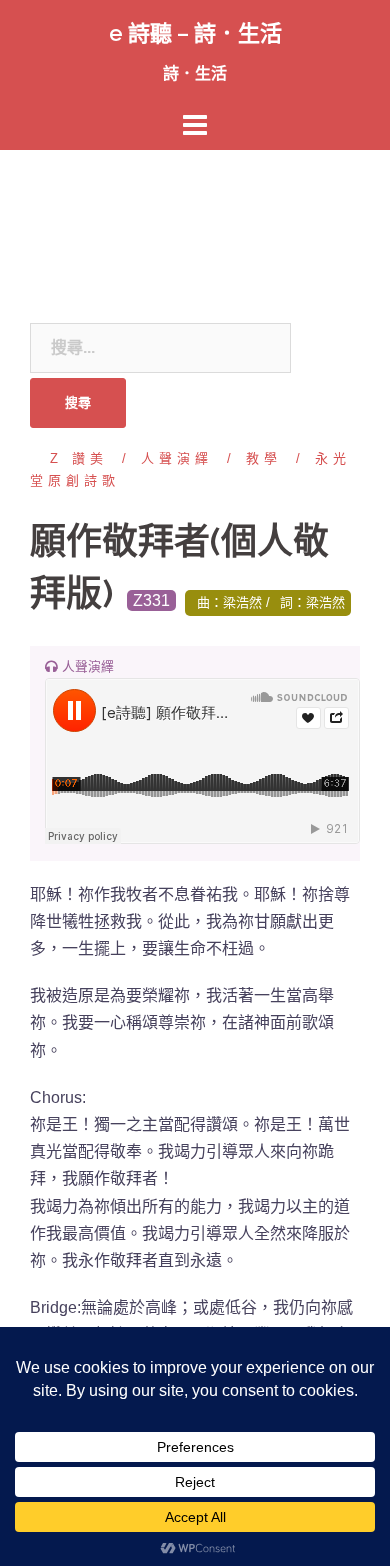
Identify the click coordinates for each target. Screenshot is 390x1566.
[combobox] (160, 348)
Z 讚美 (79, 458)
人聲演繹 (177, 458)
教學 (264, 458)
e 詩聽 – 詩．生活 (195, 33)
